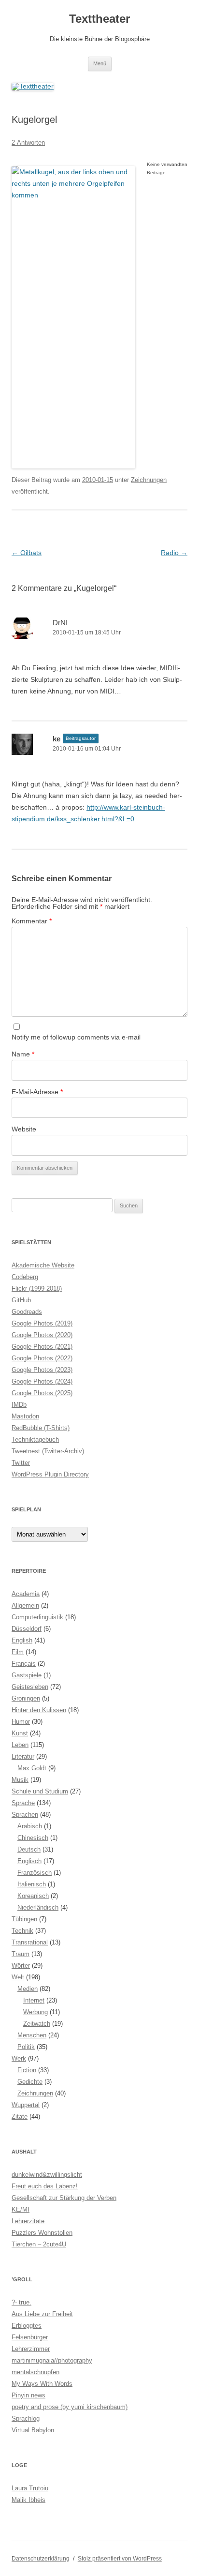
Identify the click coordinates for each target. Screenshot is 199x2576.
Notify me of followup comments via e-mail (76, 1037)
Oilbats (27, 553)
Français (24, 1664)
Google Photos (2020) (42, 1335)
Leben (20, 1745)
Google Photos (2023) (42, 1370)
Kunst (20, 1733)
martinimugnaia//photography (52, 2360)
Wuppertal (26, 2105)
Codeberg (25, 1277)
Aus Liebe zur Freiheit (42, 2314)
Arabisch (30, 1826)
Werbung (36, 2012)
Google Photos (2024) (42, 1381)
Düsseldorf (27, 1629)
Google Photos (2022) (42, 1358)
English (22, 1640)
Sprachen (25, 1815)
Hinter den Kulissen (39, 1710)
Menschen (32, 2035)
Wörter (21, 1966)
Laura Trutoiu (30, 2488)
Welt (18, 1977)
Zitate (20, 2117)
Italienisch (32, 1884)
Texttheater (99, 19)
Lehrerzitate (28, 2221)
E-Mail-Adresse (37, 1092)
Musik (20, 1780)
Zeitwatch (37, 2024)
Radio (174, 553)
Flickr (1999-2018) (37, 1288)
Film (18, 1652)
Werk (19, 2058)
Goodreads (27, 1312)
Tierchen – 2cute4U (39, 2244)
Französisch (35, 1873)
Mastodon (25, 1416)
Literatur (23, 1756)
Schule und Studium (40, 1791)
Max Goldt (32, 1768)
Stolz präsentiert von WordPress (120, 2559)
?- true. (21, 2302)
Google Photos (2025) (42, 1393)
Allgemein (25, 1605)
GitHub (21, 1300)
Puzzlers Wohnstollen (42, 2233)
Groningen (26, 1698)
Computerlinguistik (37, 1617)
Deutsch (29, 1849)
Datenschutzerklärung (41, 2559)
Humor (21, 1722)
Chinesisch (33, 1838)
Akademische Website (43, 1265)
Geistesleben (30, 1687)
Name (23, 1054)
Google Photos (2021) (42, 1347)
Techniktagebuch (35, 1439)
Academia (26, 1594)
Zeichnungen (149, 480)
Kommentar (32, 921)
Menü (100, 63)
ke (57, 739)
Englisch (29, 1861)
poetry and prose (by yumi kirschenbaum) (70, 2407)
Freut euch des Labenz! (45, 2186)
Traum (21, 1954)
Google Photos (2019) (42, 1323)
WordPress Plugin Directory (50, 1474)
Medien (28, 1989)
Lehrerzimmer (31, 2349)
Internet (34, 2000)
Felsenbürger (30, 2337)
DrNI (60, 623)
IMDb (19, 1405)
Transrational (30, 1942)
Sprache (23, 1803)
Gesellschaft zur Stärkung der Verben (64, 2198)
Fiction (27, 2070)
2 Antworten (28, 143)
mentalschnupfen (36, 2372)
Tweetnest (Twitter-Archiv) (48, 1451)
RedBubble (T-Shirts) (41, 1428)
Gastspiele (27, 1675)
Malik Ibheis (28, 2500)
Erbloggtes (27, 2326)
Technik (22, 1931)
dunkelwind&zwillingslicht (47, 2175)
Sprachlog (26, 2418)
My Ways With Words (42, 2384)
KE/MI (21, 2209)
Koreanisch (33, 1896)
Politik (26, 2047)
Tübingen (24, 1919)
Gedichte (30, 2082)
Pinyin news (28, 2395)
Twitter (21, 1463)
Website (24, 1129)
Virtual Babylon (33, 2430)
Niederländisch (38, 1907)
